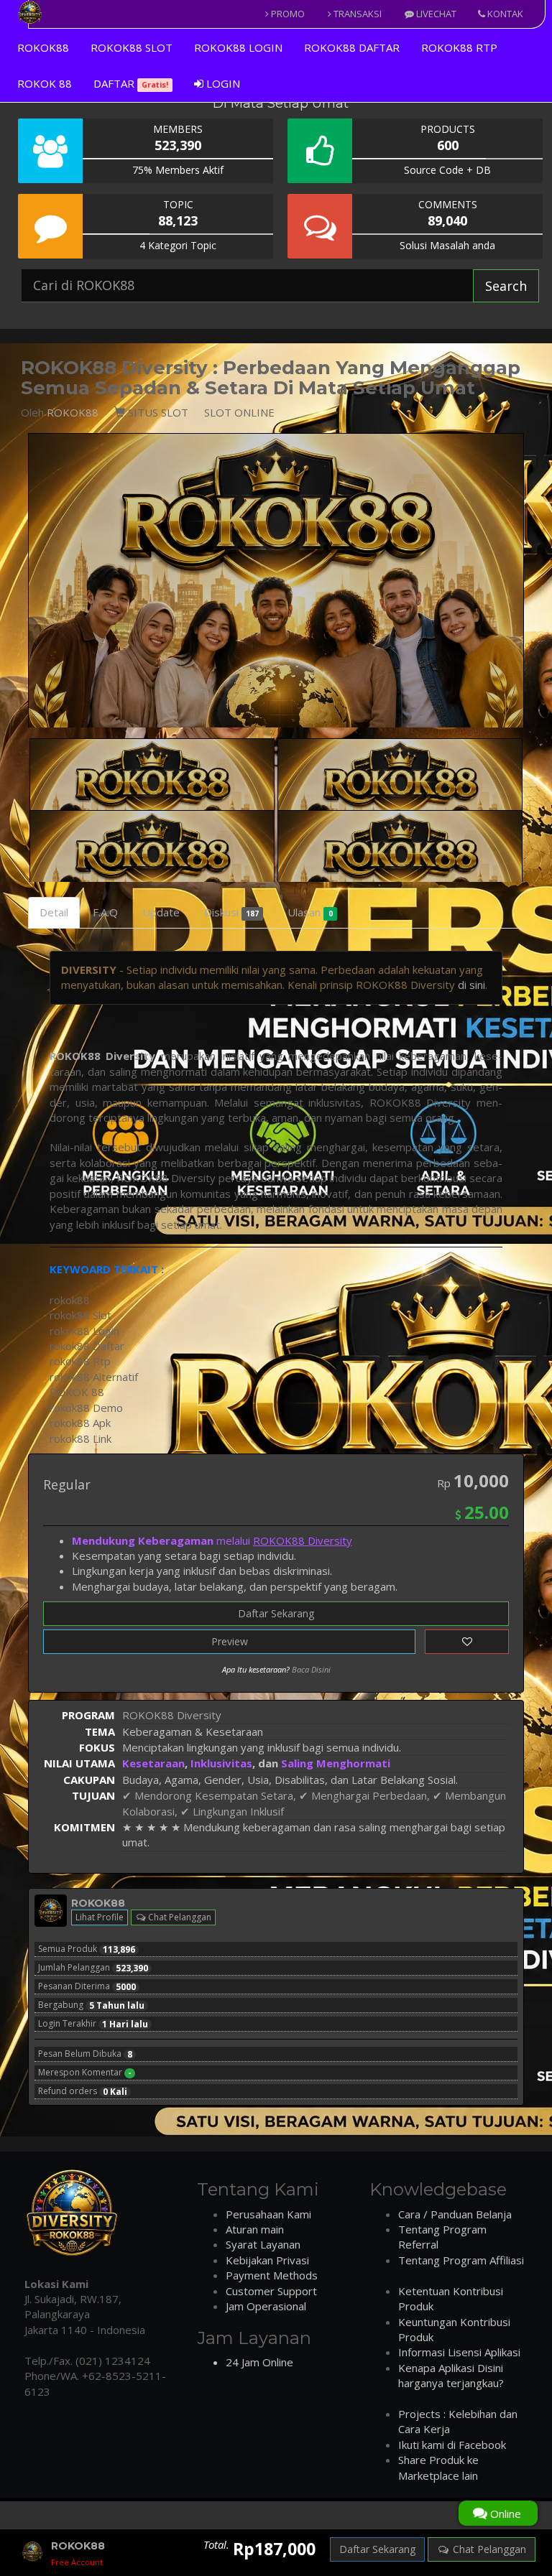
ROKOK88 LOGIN (238, 47)
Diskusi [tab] (231, 912)
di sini (471, 985)
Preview (230, 1641)
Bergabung (91, 2005)
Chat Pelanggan (179, 1917)
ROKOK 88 (45, 83)
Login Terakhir (93, 2024)
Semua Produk (87, 1949)
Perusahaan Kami (268, 2214)
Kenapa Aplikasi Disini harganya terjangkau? (451, 2375)
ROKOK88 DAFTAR (352, 47)
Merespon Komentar (85, 2073)
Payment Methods (272, 2275)
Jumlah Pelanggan (93, 1968)
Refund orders (83, 2091)
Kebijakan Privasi (267, 2260)
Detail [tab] (54, 912)
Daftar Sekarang (276, 1613)
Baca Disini (311, 1669)
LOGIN (222, 83)
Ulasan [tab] (310, 912)
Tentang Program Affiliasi (461, 2260)
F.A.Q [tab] (105, 912)
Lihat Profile (100, 1917)
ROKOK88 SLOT (132, 47)
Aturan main (255, 2229)
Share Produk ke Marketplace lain (438, 2467)
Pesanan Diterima (87, 1986)
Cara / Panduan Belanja (455, 2214)
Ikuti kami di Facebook (452, 2445)
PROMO (287, 14)
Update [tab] (161, 912)
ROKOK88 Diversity (102, 1056)
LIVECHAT (435, 14)
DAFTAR (131, 83)
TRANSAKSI (356, 14)
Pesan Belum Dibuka (85, 2054)
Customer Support (271, 2291)
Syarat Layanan (263, 2244)
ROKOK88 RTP (459, 47)
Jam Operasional (266, 2306)
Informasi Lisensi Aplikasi (459, 2352)
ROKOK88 (43, 47)
